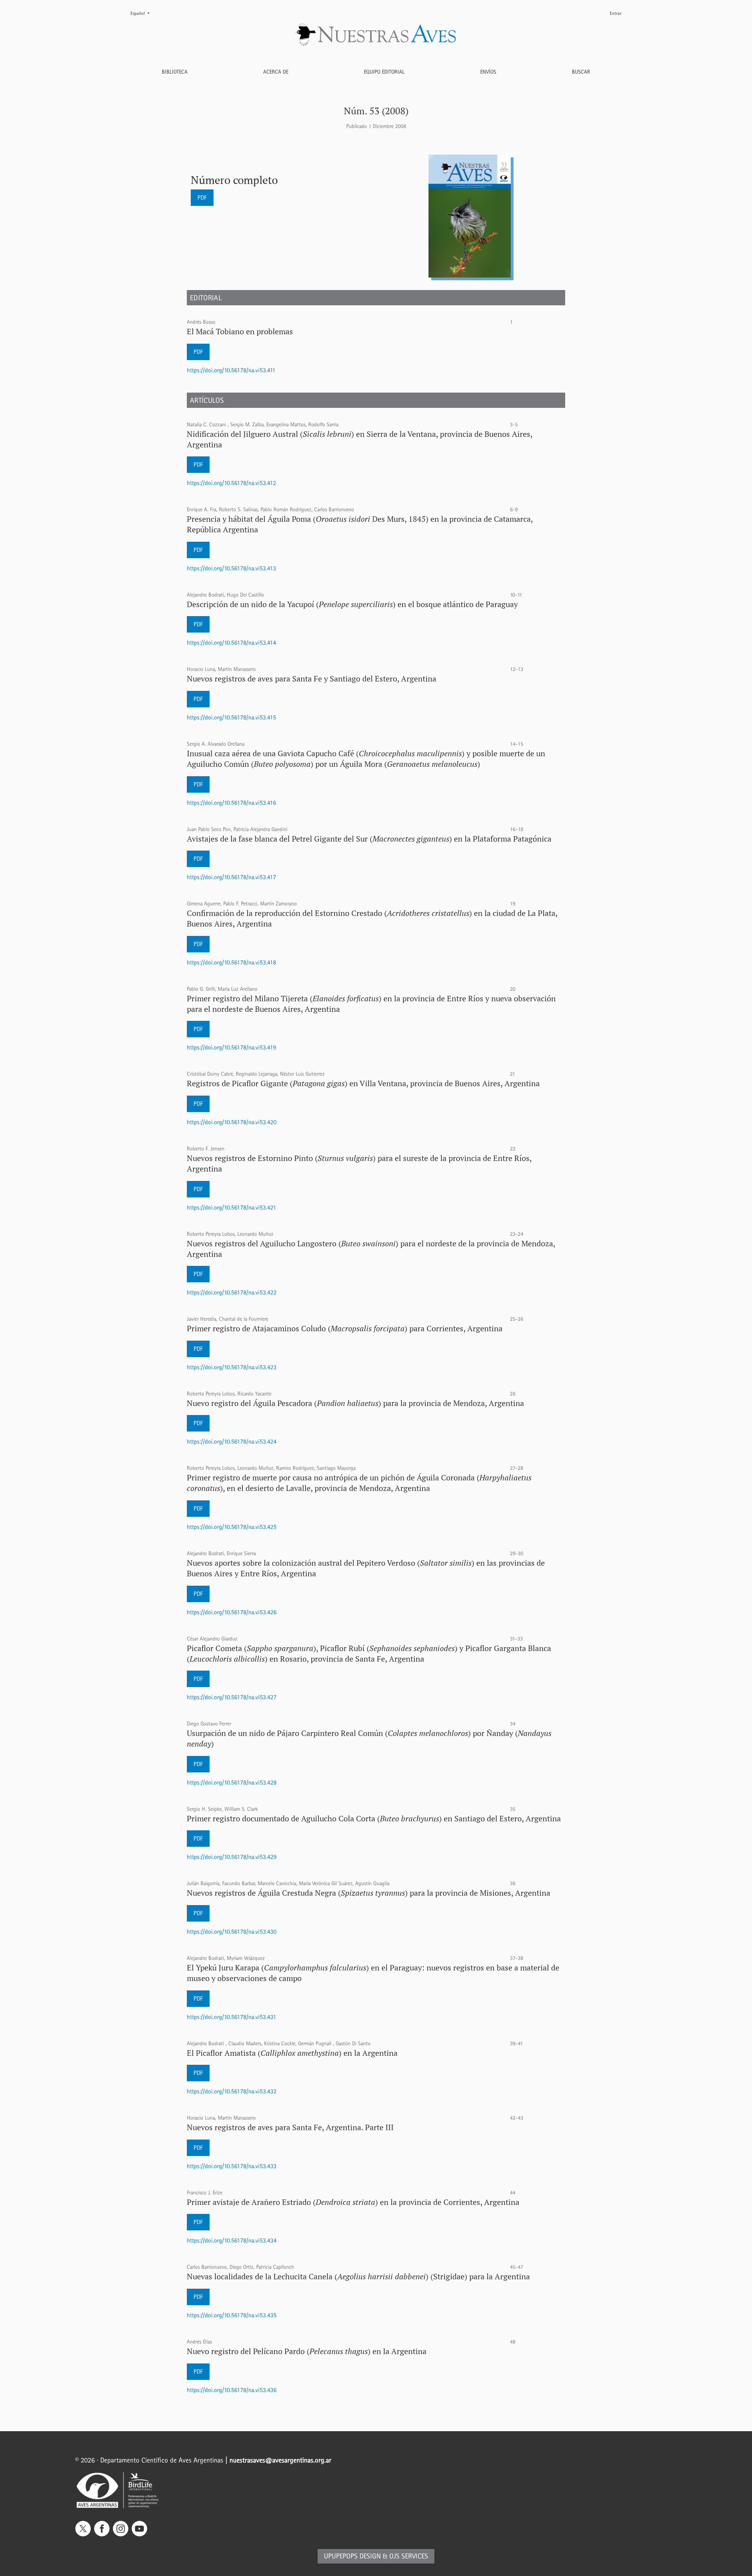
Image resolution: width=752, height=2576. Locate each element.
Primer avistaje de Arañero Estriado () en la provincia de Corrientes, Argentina (353, 2202)
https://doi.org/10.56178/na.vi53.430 (232, 1932)
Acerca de (276, 72)
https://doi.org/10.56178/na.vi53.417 (231, 877)
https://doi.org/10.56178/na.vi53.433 (232, 2166)
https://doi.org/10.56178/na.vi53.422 (232, 1292)
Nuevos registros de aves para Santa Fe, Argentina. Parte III (290, 2127)
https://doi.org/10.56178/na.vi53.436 (232, 2390)
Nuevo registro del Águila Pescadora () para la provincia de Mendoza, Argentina (355, 1403)
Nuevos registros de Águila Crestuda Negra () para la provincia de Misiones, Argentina (369, 1893)
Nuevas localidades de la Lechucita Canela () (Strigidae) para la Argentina (358, 2276)
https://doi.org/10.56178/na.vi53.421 (231, 1207)
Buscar (581, 72)
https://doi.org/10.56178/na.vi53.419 (231, 1047)
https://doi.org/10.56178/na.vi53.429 (232, 1857)
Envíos (488, 72)
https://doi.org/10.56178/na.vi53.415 (231, 717)
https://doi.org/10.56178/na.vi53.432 (232, 2091)
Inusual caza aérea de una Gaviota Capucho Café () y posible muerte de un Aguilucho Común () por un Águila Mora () (366, 759)
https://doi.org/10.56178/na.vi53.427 (232, 1697)
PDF (202, 197)
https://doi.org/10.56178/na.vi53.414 (231, 643)
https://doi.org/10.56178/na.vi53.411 (231, 370)
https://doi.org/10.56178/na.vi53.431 (231, 2017)
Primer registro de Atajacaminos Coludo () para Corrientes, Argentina (345, 1328)
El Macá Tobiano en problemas (240, 331)
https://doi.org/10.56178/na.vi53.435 (232, 2315)
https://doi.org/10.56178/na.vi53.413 (231, 568)
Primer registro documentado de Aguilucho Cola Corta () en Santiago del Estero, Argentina (374, 1818)
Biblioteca (175, 72)
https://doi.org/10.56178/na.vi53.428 (232, 1782)
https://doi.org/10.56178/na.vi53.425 (232, 1527)
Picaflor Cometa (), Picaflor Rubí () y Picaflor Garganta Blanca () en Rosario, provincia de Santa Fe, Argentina (369, 1653)
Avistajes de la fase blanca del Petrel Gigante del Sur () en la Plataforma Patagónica (369, 839)
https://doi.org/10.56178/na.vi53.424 (232, 1441)
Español (143, 13)
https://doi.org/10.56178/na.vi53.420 (232, 1122)
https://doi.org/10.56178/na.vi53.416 (231, 803)
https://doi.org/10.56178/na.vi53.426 (232, 1612)
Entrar (616, 13)
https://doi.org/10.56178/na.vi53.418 (231, 962)
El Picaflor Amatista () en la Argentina (292, 2053)
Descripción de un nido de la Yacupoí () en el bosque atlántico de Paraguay (352, 604)
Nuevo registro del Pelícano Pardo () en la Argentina (307, 2351)
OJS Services (409, 2556)
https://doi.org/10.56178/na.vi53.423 (232, 1367)
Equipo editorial (384, 72)
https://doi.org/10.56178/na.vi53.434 (232, 2240)
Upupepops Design (352, 2556)
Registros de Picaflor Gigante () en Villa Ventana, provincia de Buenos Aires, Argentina (363, 1083)
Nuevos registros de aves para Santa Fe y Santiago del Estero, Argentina (312, 679)
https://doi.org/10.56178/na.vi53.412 (231, 483)
